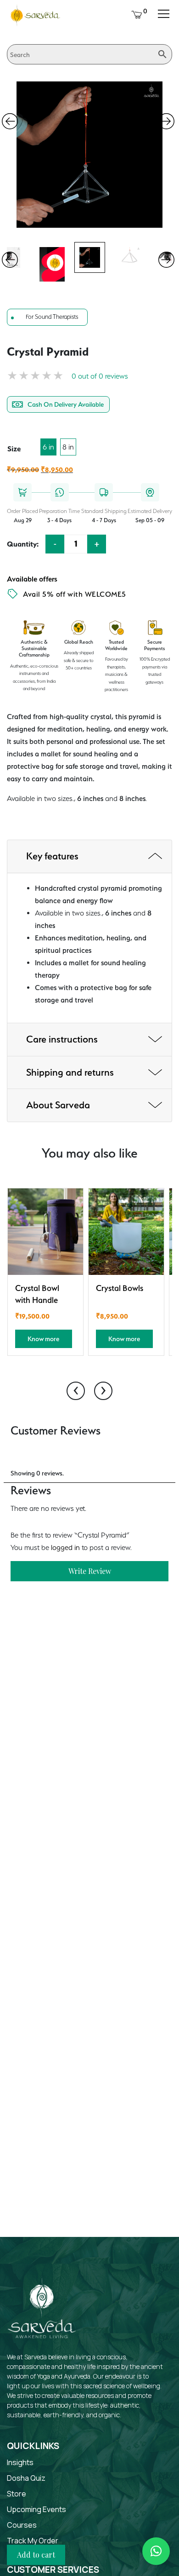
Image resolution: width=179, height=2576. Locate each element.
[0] (137, 14)
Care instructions (62, 1039)
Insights (20, 2462)
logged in (65, 1547)
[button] (156, 2551)
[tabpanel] (90, 257)
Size (14, 449)
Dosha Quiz (26, 2478)
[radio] (48, 447)
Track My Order (33, 2541)
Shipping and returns (70, 1072)
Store (17, 2494)
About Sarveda (58, 1105)
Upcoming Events (36, 2509)
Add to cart (36, 2555)
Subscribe (138, 2227)
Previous (10, 121)
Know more (43, 1339)
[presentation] (76, 1391)
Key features (52, 856)
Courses (22, 2525)
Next (166, 121)
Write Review (90, 1571)
